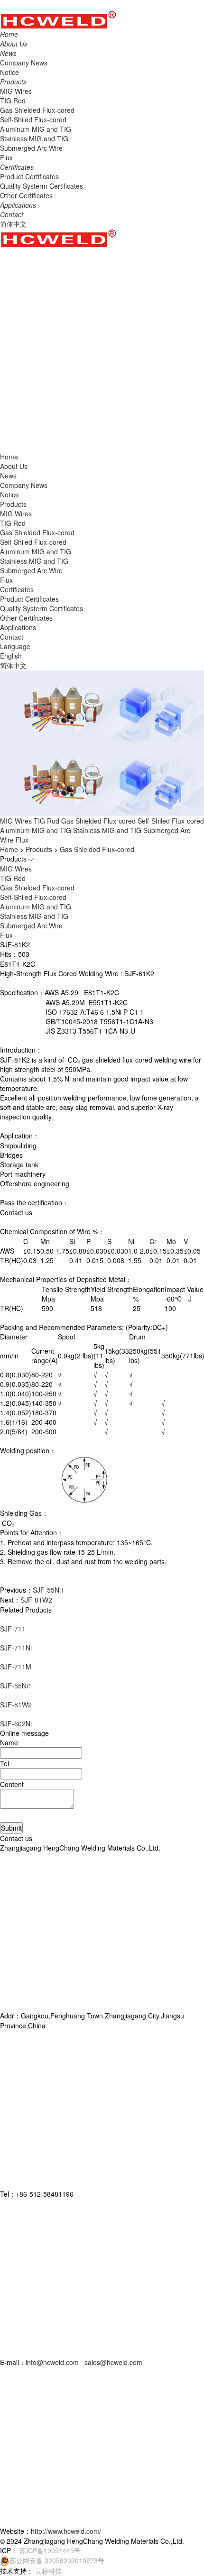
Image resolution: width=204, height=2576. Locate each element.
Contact (12, 637)
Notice (9, 72)
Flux (6, 157)
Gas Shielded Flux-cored (37, 110)
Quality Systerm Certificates (42, 186)
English (11, 656)
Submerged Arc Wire (31, 148)
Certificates (17, 589)
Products (13, 504)
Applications (18, 627)
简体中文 (13, 224)
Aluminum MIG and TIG (36, 129)
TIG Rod (13, 101)
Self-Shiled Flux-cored (33, 119)
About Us (14, 466)
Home (9, 849)
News (8, 476)
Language (15, 646)
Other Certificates (26, 195)
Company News (24, 63)
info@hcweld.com (53, 2362)
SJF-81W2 (36, 1600)
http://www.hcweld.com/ (66, 2531)
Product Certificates (29, 176)
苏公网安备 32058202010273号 (57, 2560)
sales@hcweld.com (113, 2362)
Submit (11, 1828)
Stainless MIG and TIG (34, 138)
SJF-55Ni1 (49, 1590)
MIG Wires (16, 91)
